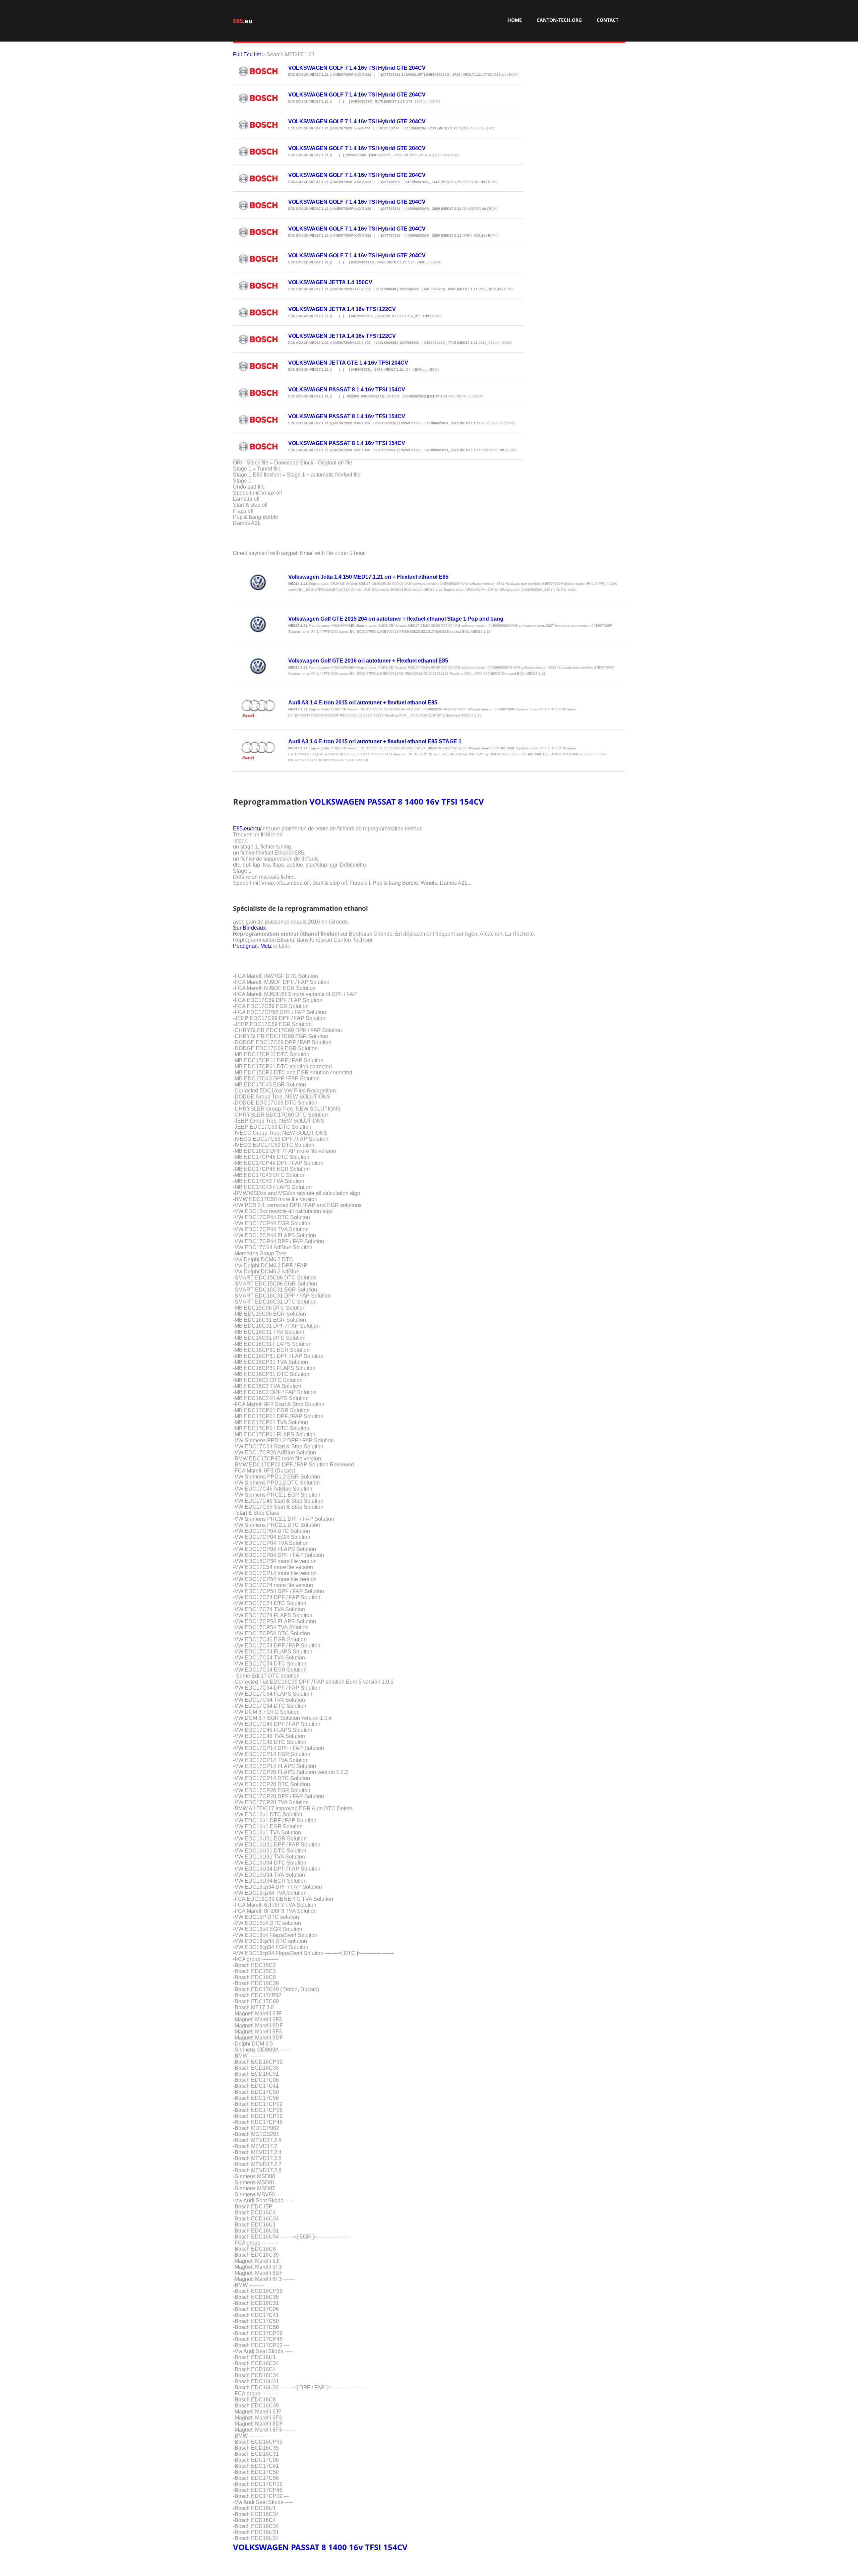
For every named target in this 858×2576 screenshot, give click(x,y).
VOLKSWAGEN (337, 801)
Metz (266, 946)
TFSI (449, 801)
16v (432, 801)
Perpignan (245, 946)
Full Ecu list (247, 54)
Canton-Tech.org (559, 20)
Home (515, 20)
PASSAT (382, 801)
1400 (414, 801)
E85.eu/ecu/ (247, 829)
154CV (472, 801)
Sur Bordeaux (249, 928)
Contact (607, 20)
